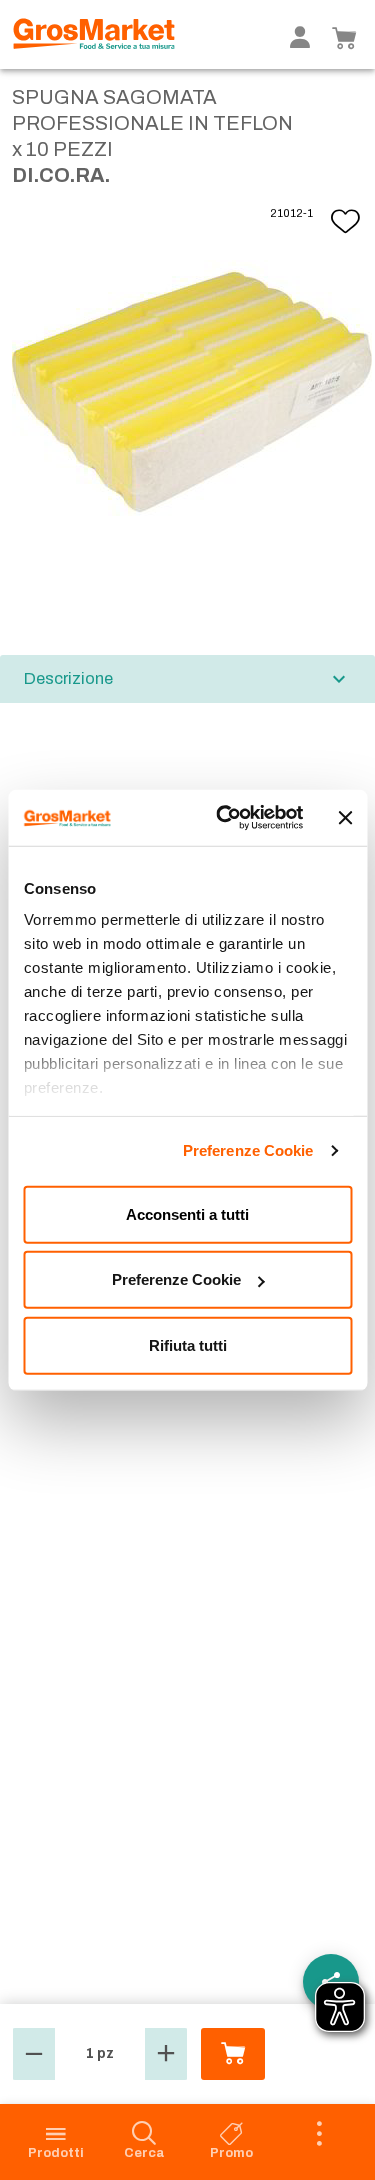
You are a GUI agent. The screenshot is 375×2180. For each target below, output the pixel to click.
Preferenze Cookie (248, 1150)
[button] (34, 2054)
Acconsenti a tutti (187, 1213)
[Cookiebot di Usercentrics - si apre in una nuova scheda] (226, 818)
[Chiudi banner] (345, 818)
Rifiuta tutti (188, 1344)
